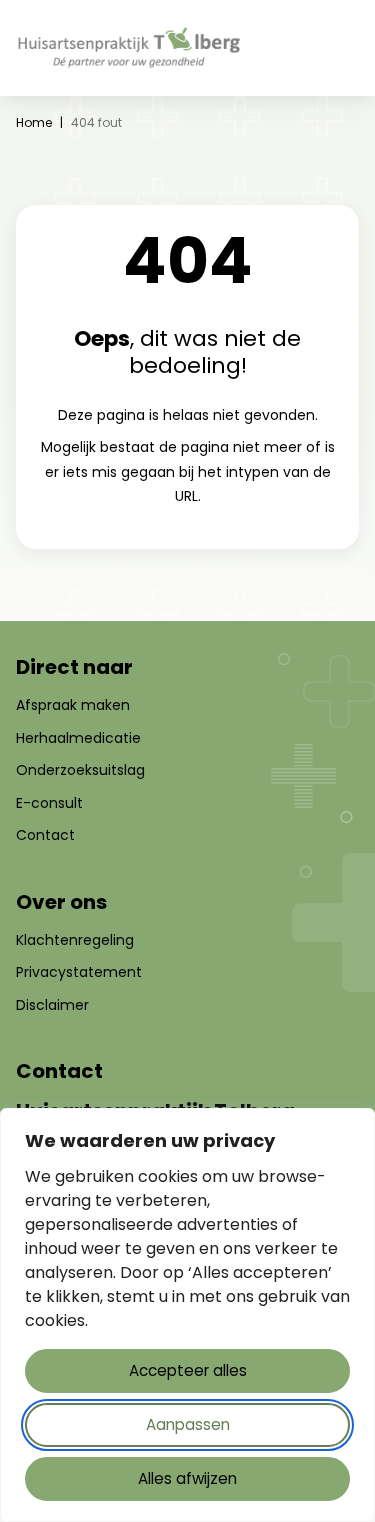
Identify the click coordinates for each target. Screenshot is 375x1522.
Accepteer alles (188, 1370)
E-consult (49, 803)
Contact (45, 835)
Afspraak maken (73, 705)
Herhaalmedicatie (78, 738)
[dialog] (187, 1315)
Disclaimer (52, 1005)
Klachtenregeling (75, 940)
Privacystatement (79, 972)
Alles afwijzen (187, 1478)
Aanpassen (188, 1424)
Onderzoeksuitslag (80, 770)
